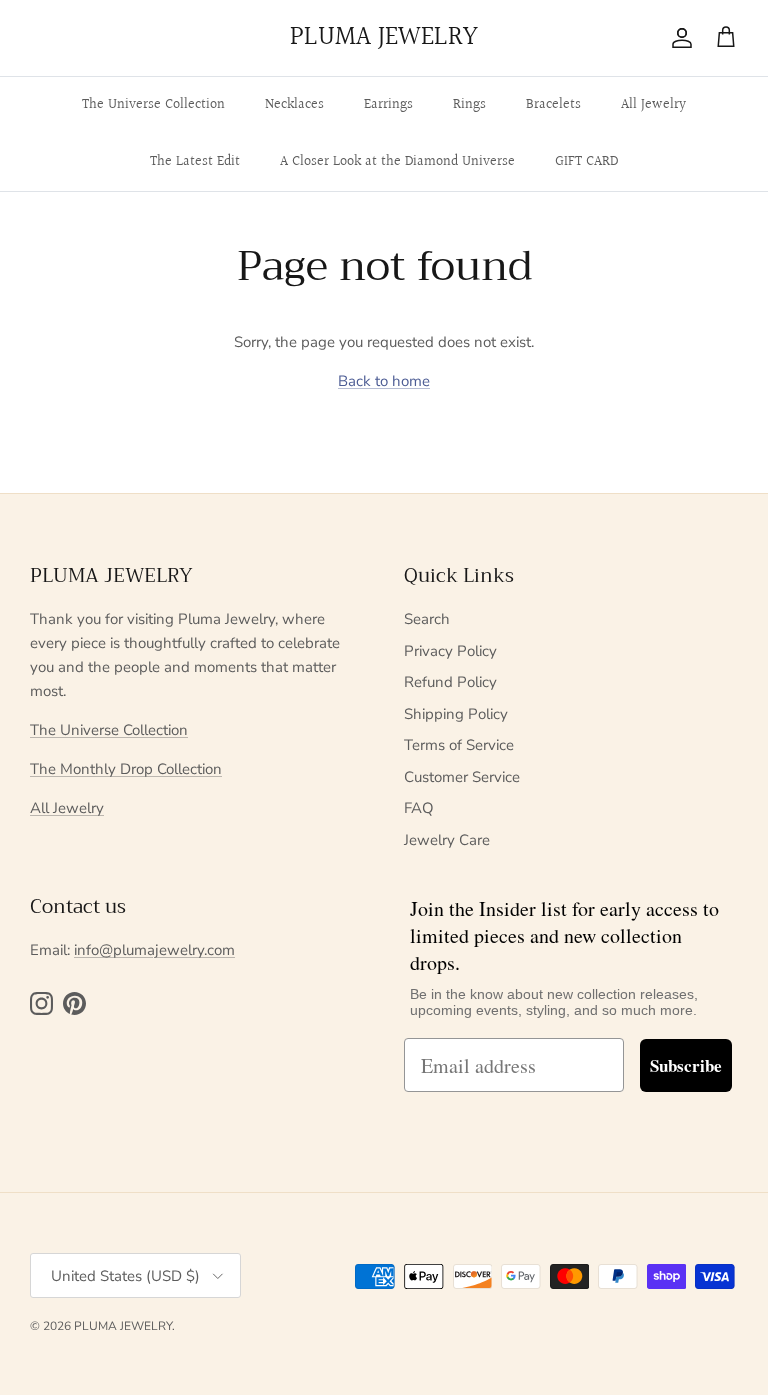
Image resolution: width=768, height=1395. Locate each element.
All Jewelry (653, 105)
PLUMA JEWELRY (123, 1326)
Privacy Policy (450, 651)
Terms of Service (459, 745)
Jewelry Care (447, 840)
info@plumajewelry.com (154, 950)
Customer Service (462, 777)
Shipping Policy (456, 714)
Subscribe (686, 1065)
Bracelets (553, 105)
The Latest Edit (195, 162)
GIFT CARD (586, 162)
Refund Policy (450, 682)
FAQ (419, 808)
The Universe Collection (153, 105)
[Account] (678, 38)
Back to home (384, 381)
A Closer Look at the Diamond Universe (397, 162)
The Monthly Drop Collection (126, 769)
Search (427, 619)
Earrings (388, 105)
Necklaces (294, 105)
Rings (469, 105)
